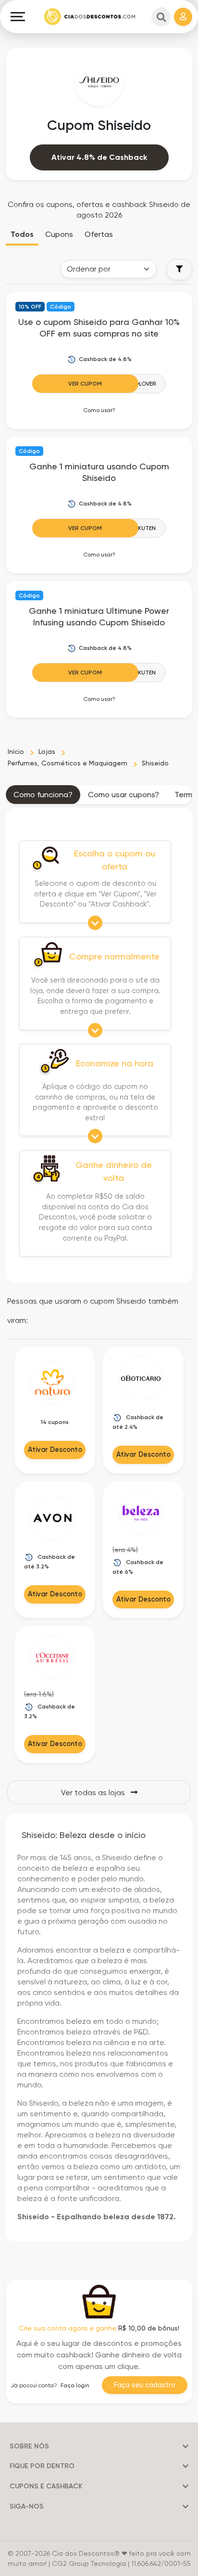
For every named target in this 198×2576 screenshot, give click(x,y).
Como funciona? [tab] (43, 795)
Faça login (75, 2385)
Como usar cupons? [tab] (124, 795)
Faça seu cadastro (145, 2385)
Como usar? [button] (99, 410)
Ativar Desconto (55, 1450)
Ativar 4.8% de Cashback (99, 157)
